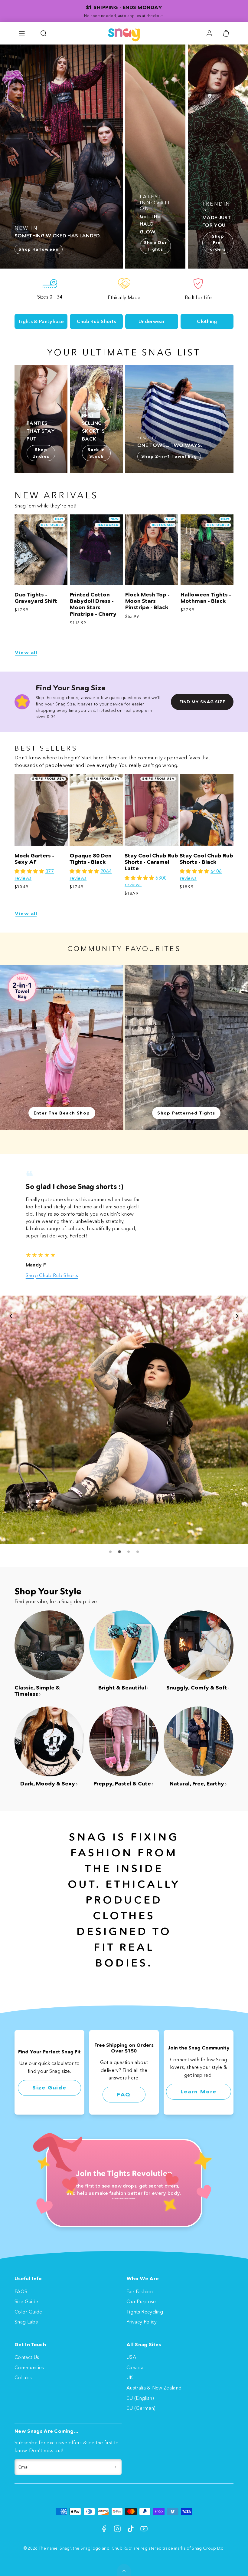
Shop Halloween (39, 249)
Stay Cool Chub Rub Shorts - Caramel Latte (151, 862)
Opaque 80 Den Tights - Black (91, 859)
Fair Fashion (140, 2291)
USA (131, 2357)
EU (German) (141, 2408)
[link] (209, 33)
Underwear (152, 321)
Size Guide (49, 2088)
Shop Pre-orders (218, 243)
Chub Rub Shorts (96, 321)
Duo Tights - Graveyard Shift (36, 598)
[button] (22, 33)
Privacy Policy (142, 2322)
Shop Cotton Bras (46, 1275)
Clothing (207, 321)
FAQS (21, 2291)
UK (130, 2377)
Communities (29, 2367)
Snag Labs (26, 2322)
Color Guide (28, 2312)
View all (26, 653)
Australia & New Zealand (154, 2388)
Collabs (23, 2377)
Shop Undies (41, 453)
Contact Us (27, 2357)
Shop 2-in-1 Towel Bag (169, 456)
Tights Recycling (145, 2312)
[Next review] (237, 1316)
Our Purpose (141, 2301)
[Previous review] (11, 1316)
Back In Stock (96, 453)
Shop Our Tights (155, 246)
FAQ (124, 2095)
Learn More (199, 2092)
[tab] (110, 1552)
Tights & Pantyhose (41, 321)
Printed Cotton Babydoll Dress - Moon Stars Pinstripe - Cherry (93, 604)
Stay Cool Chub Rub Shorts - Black (206, 859)
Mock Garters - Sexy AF (34, 859)
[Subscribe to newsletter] (116, 2467)
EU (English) (140, 2398)
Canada (135, 2367)
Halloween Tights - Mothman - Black (206, 598)
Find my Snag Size (202, 702)
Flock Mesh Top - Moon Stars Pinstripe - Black (147, 601)
